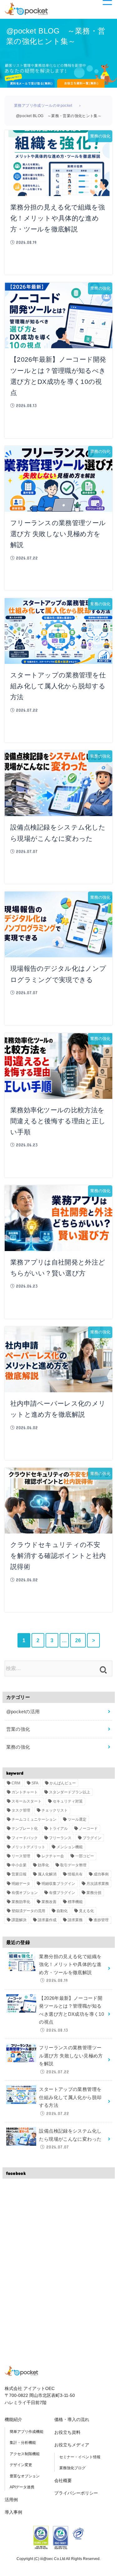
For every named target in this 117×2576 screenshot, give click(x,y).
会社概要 (63, 2480)
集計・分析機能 (23, 2443)
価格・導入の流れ (72, 2419)
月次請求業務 (98, 1884)
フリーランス (60, 1838)
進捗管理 (101, 1920)
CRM (16, 1783)
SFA (35, 1783)
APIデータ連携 (22, 2487)
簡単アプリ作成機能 (27, 2432)
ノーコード (88, 1829)
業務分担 (94, 1893)
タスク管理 (21, 1810)
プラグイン (92, 1838)
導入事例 (13, 2512)
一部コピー (85, 1856)
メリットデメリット (28, 1847)
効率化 (43, 1865)
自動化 (62, 1911)
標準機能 (75, 1902)
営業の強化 (18, 1729)
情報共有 (75, 1874)
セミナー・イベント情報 (80, 2457)
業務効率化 (21, 1902)
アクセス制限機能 (25, 2454)
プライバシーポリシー (76, 2493)
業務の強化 (18, 1747)
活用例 (11, 2500)
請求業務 (75, 1920)
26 (78, 1640)
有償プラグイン (62, 1893)
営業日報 (19, 1874)
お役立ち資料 (67, 2432)
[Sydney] (26, 8)
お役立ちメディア (72, 2445)
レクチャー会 (53, 1856)
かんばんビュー (63, 1783)
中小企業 (19, 1865)
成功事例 (101, 1874)
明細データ (21, 1884)
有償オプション (25, 1893)
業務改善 (49, 1902)
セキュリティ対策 (68, 1801)
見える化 (86, 1911)
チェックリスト (55, 1810)
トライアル (58, 1829)
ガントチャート (25, 1792)
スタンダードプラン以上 (70, 1792)
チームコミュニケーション (34, 1819)
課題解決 (19, 1920)
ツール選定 (77, 1819)
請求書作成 (47, 1920)
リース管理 (21, 1856)
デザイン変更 (21, 2465)
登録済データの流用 (28, 1911)
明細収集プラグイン (58, 1884)
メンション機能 (70, 1847)
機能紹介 (13, 2419)
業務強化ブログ (72, 2468)
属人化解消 (47, 1874)
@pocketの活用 (23, 1712)
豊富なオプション (25, 2476)
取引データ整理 (73, 1865)
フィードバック (25, 1838)
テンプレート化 (25, 1829)
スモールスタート (27, 1801)
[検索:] (58, 1668)
